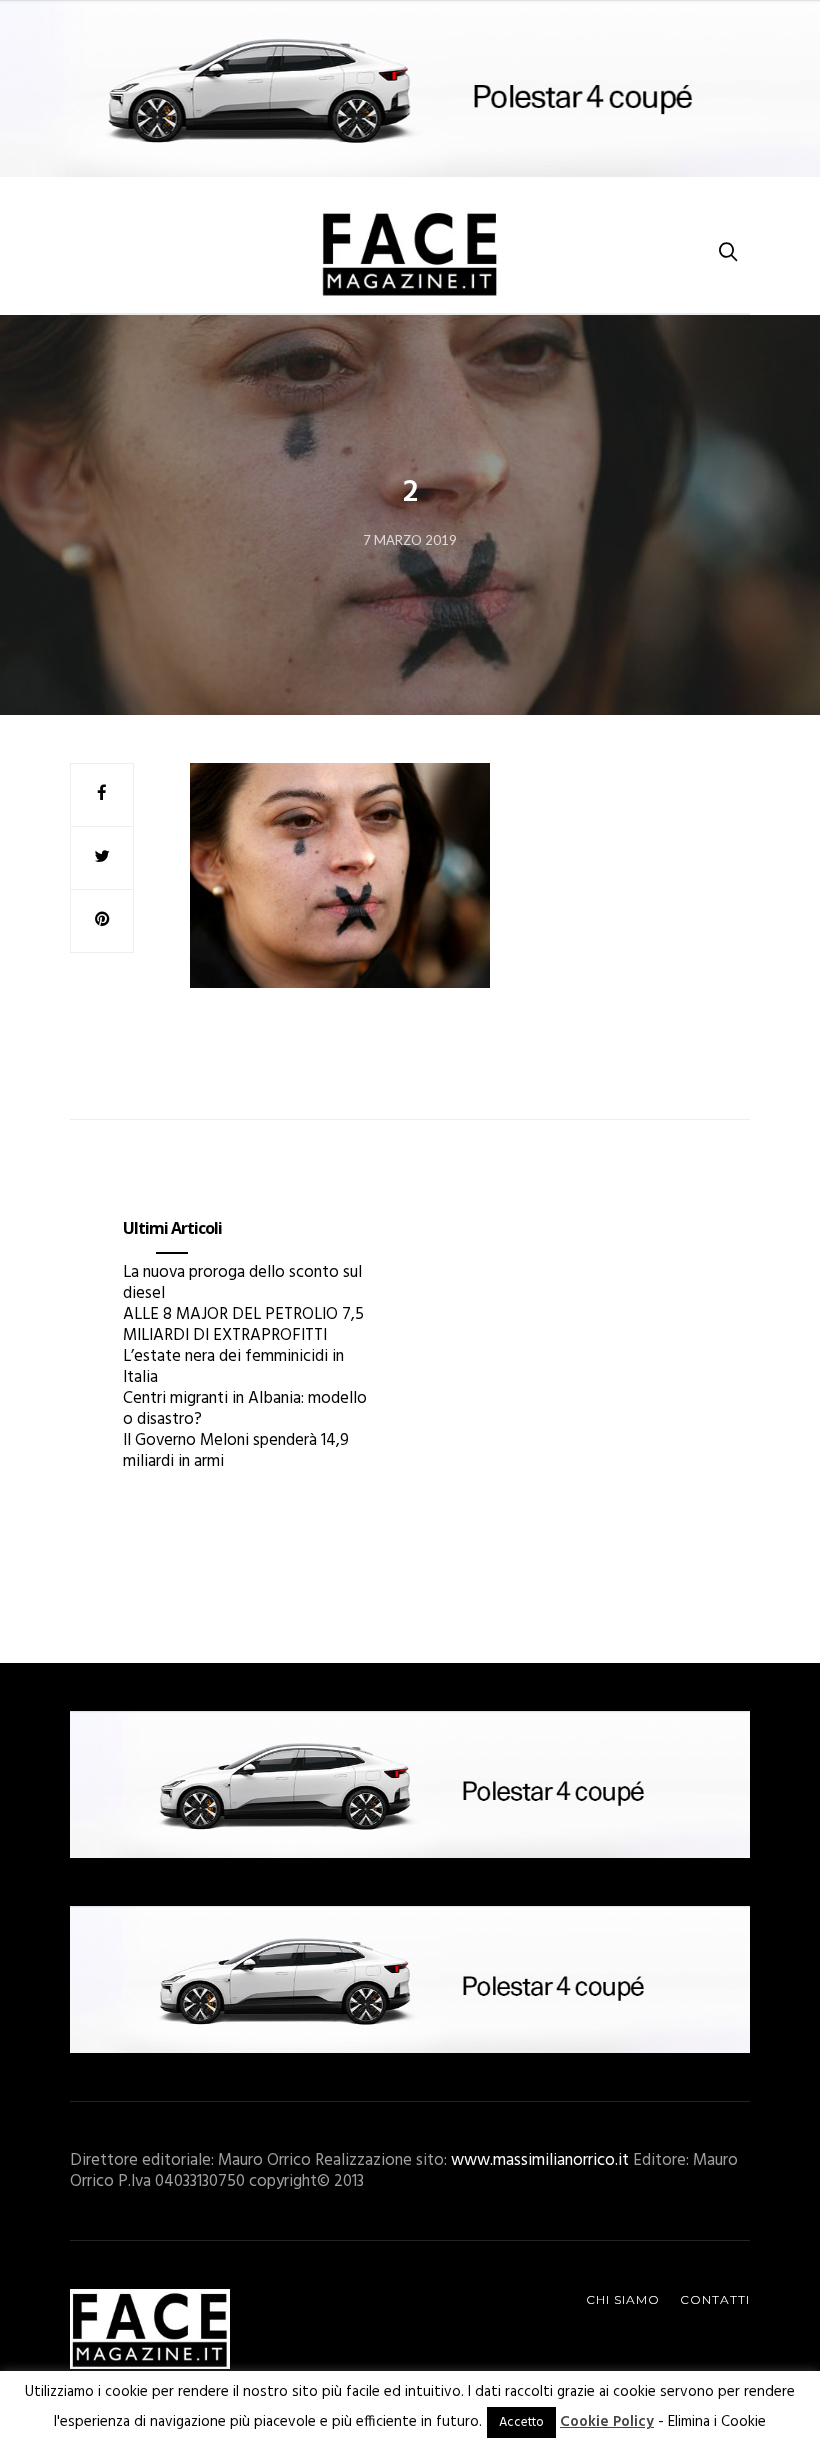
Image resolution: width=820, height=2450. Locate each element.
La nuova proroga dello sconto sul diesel (242, 1283)
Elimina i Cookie (717, 2422)
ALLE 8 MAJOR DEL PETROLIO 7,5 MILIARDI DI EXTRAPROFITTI (243, 1325)
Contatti (715, 2299)
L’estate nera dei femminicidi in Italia (233, 1367)
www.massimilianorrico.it (540, 2160)
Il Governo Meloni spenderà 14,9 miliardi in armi (236, 1451)
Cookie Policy (607, 2422)
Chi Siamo (623, 2299)
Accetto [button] (521, 2422)
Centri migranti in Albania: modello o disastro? (245, 1409)
